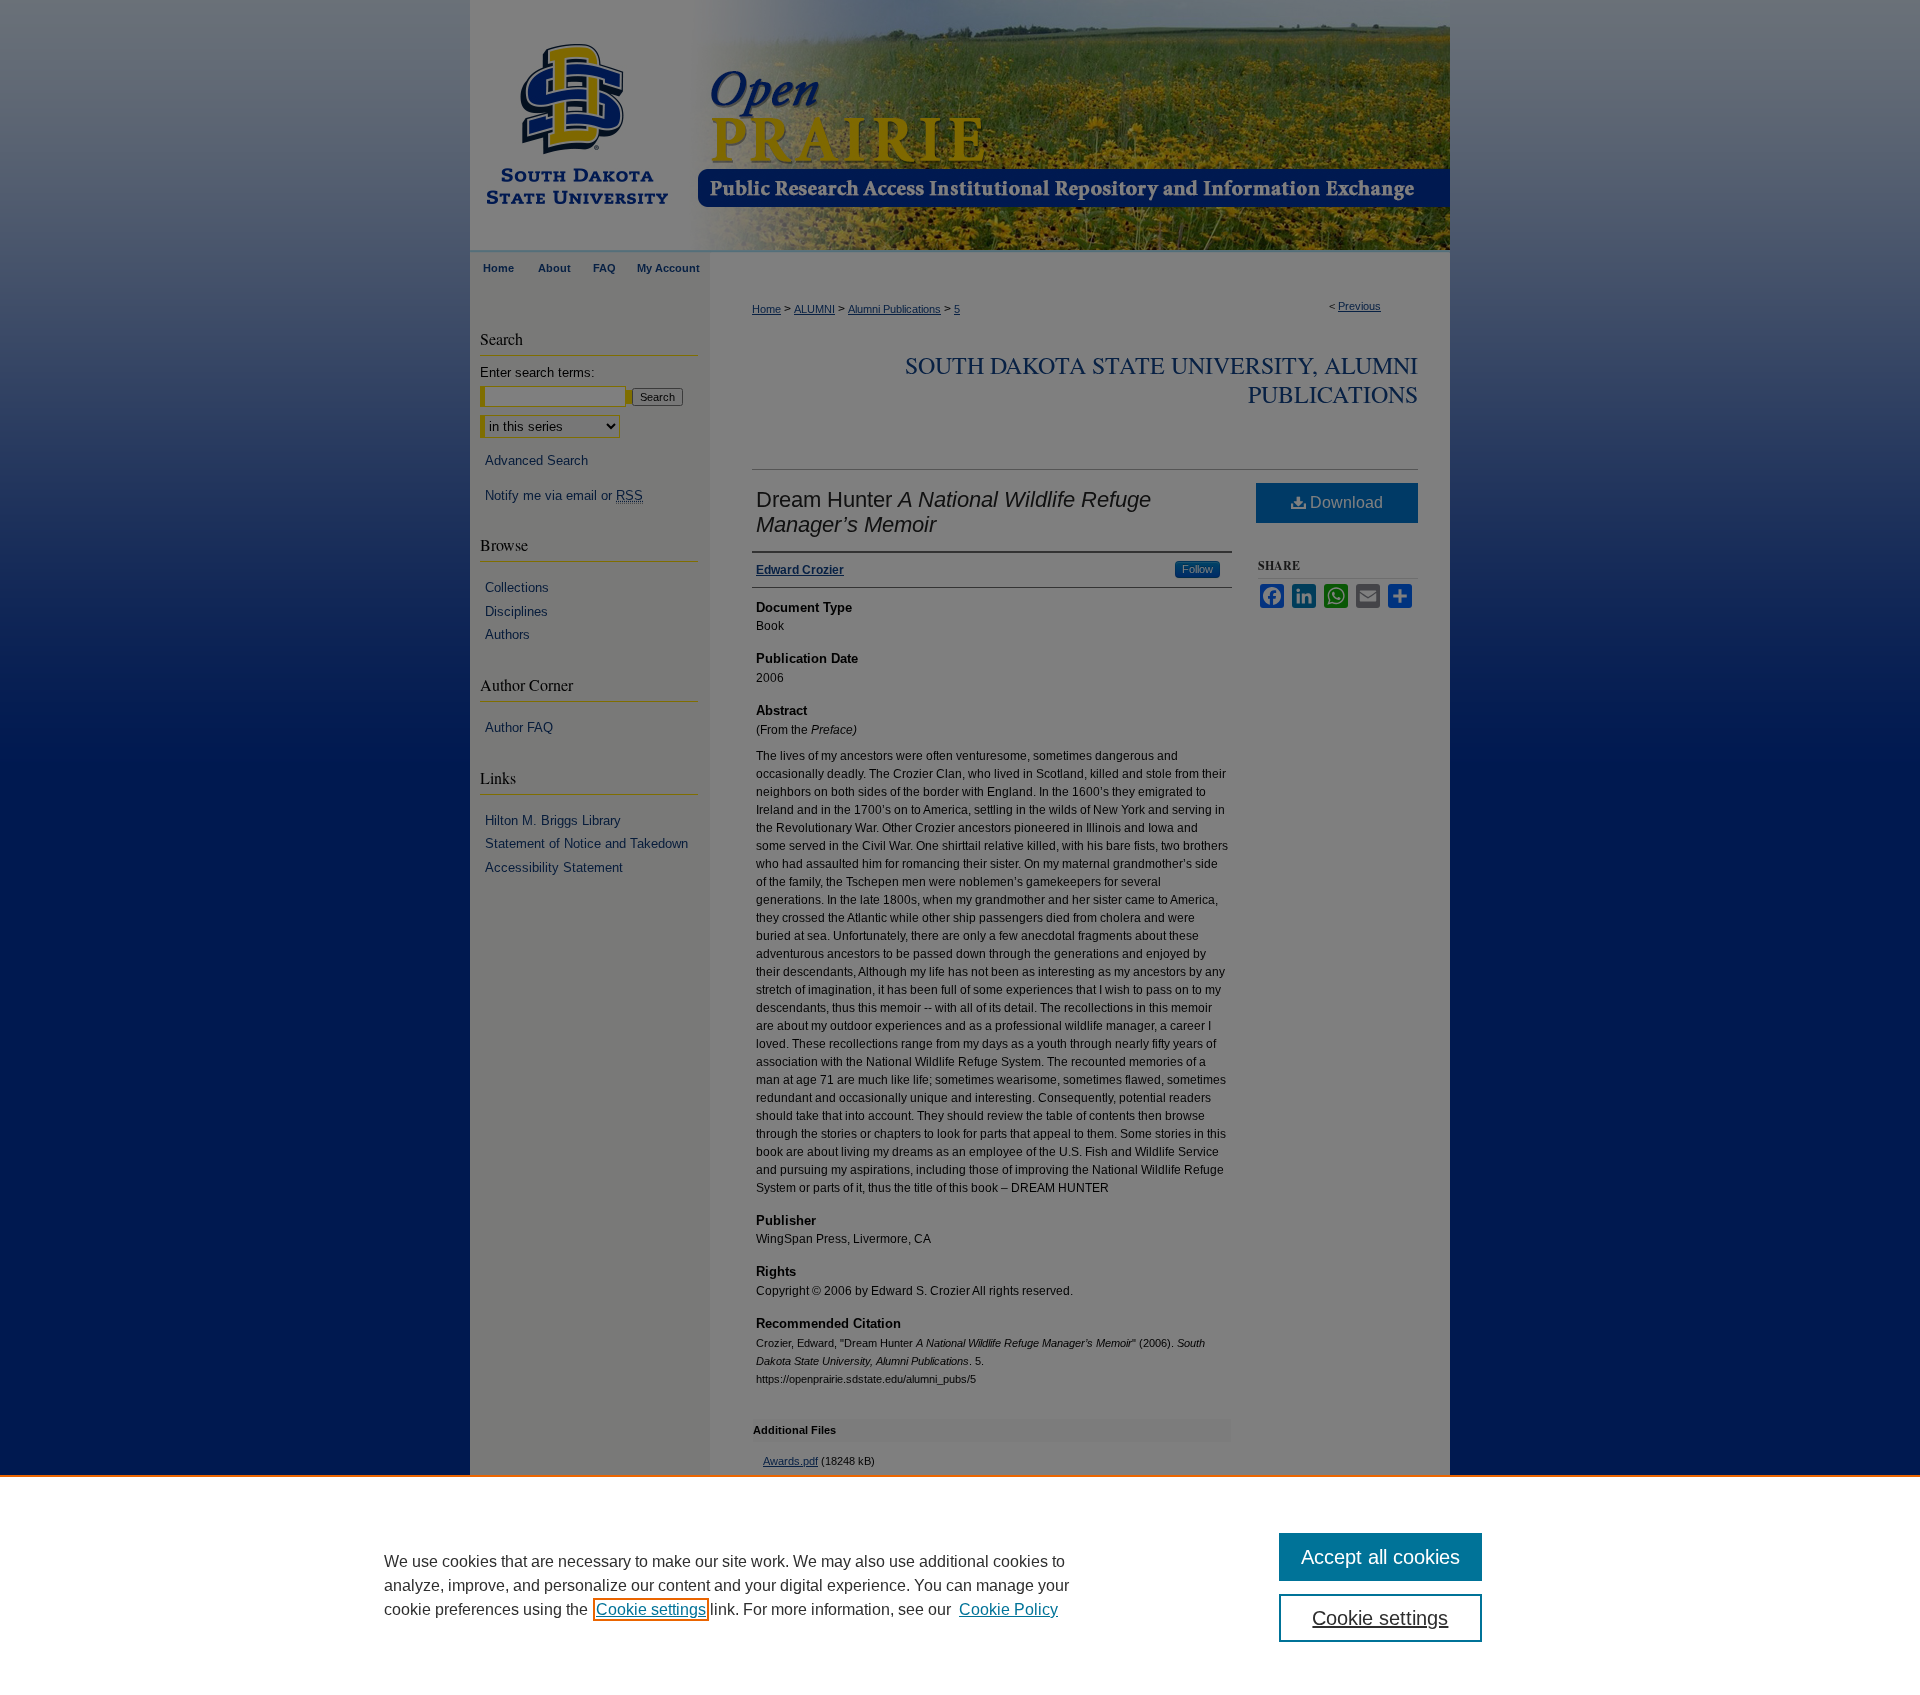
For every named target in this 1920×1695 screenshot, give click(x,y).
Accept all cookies (1380, 1557)
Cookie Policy (1008, 1609)
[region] (960, 1585)
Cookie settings (651, 1609)
